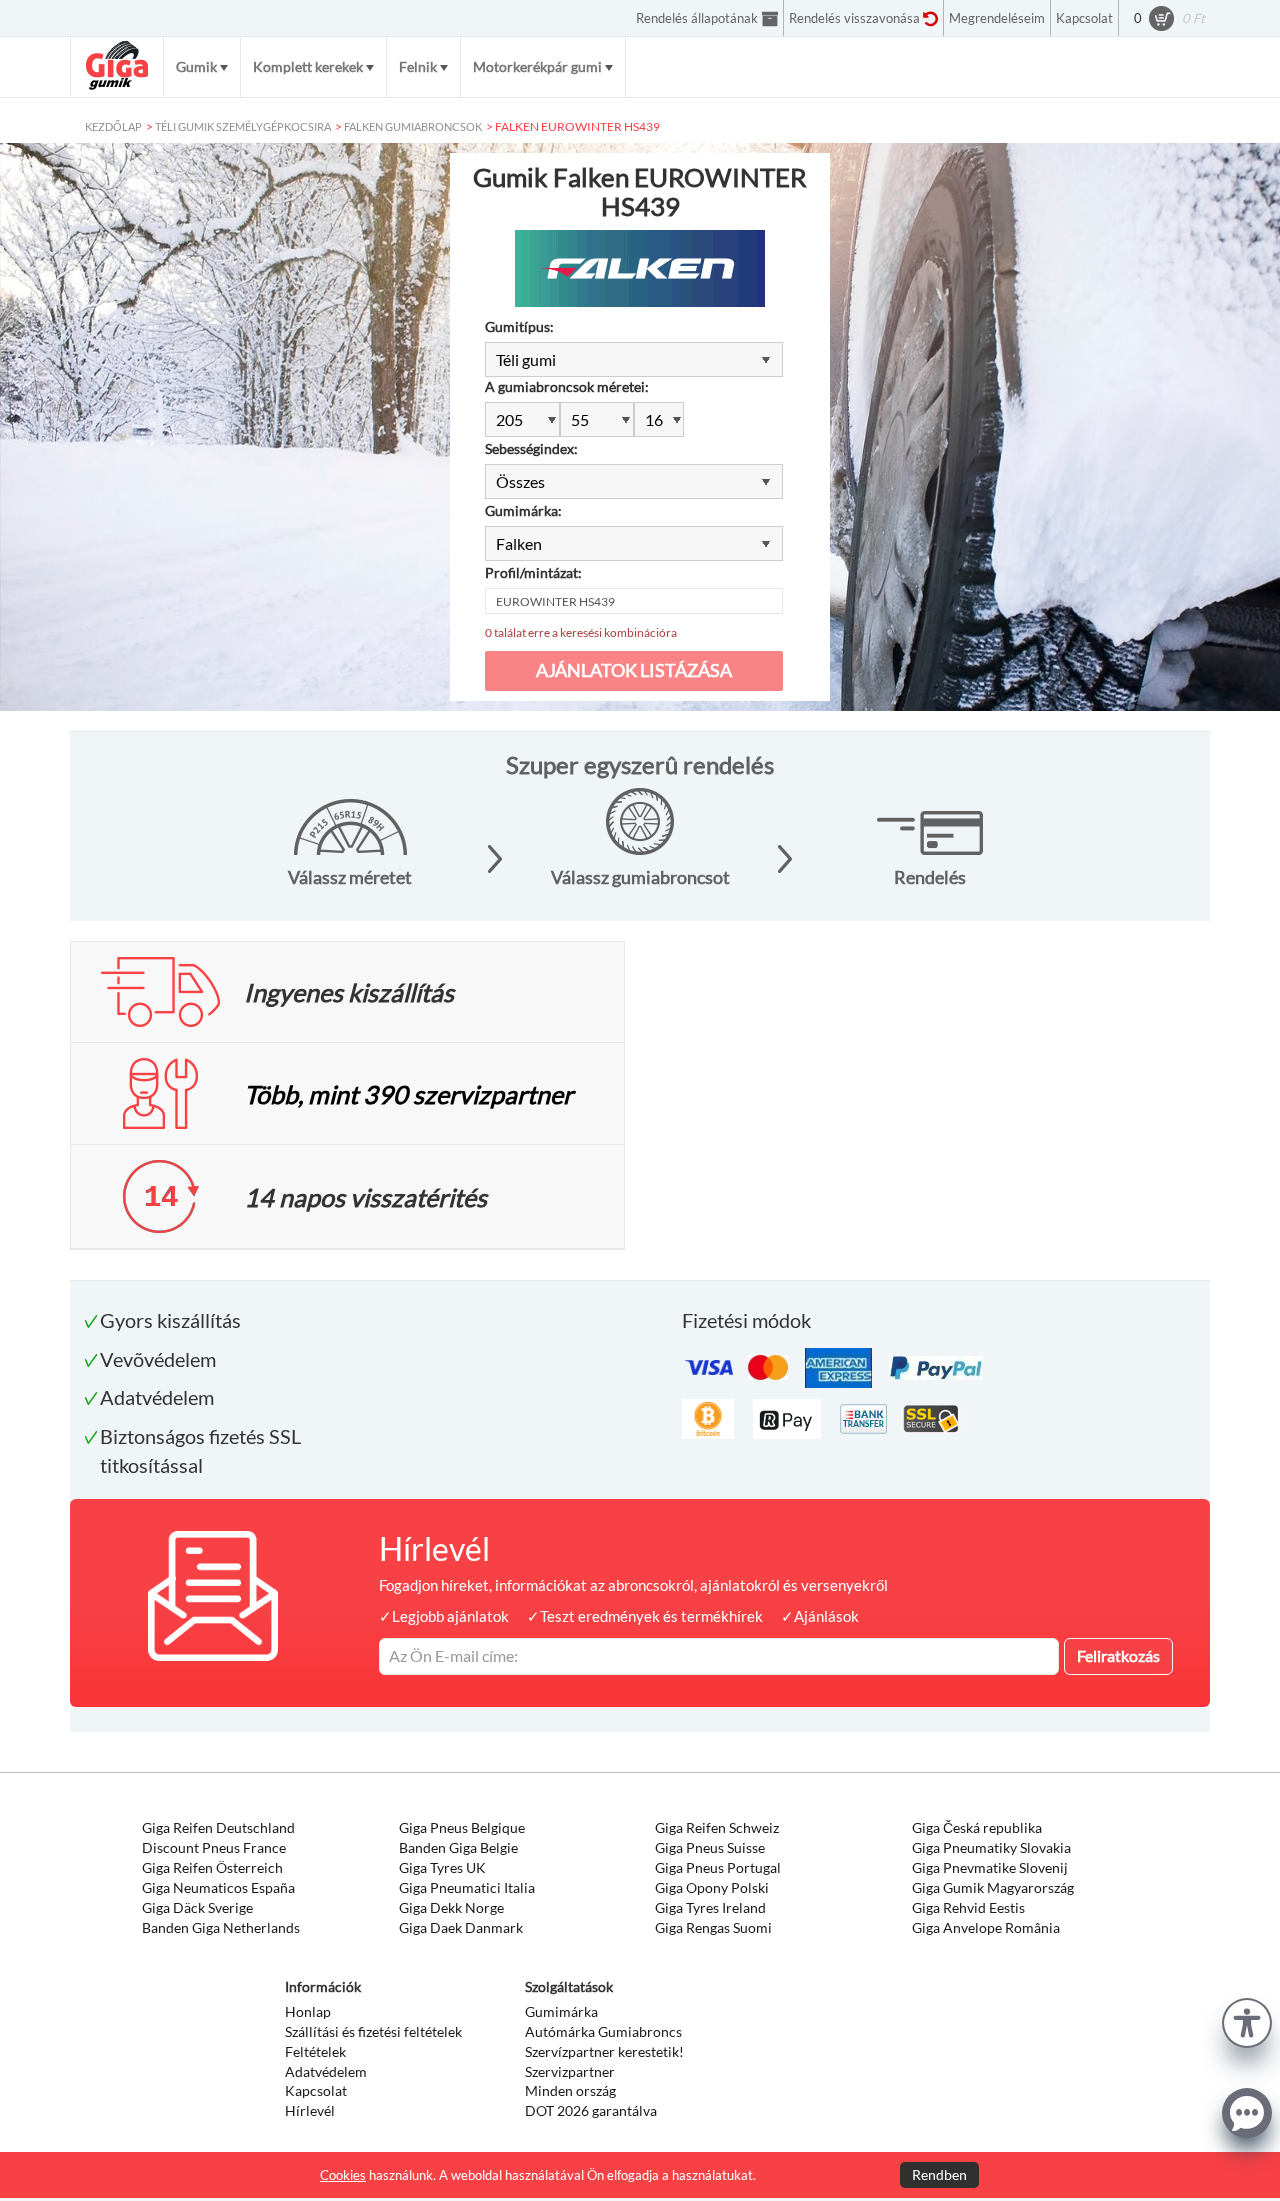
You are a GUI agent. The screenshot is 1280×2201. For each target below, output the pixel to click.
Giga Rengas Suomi (713, 1927)
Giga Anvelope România (986, 1927)
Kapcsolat (316, 2090)
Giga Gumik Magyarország (993, 1887)
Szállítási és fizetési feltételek (373, 2031)
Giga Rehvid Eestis (968, 1907)
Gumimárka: (523, 510)
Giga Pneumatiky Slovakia (991, 1847)
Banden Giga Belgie (458, 1847)
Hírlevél (310, 2110)
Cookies (343, 2175)
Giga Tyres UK (442, 1867)
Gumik (196, 66)
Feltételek (315, 2051)
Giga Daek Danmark (461, 1927)
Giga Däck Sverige (197, 1907)
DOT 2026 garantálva (591, 2110)
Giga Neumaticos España (218, 1887)
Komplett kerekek (308, 66)
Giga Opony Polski (712, 1887)
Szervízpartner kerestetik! (604, 2051)
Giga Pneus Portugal (718, 1867)
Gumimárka (561, 2011)
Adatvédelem (326, 2071)
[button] (1247, 2020)
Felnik (418, 66)
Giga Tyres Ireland (710, 1907)
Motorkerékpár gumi (537, 66)
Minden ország (570, 2090)
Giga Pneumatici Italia (467, 1887)
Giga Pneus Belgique (462, 1827)
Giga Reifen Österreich (212, 1867)
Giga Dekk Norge (451, 1907)
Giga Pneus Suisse (710, 1847)
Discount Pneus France (214, 1847)
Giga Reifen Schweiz (717, 1827)
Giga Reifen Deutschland (218, 1827)
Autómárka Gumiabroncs (603, 2031)
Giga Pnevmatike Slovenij (990, 1867)
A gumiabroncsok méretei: (567, 386)
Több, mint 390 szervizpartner (408, 1094)
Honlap (308, 2011)
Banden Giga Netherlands (221, 1927)
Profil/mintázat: (533, 572)
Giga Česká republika (977, 1827)
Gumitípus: (519, 326)
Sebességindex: (531, 448)
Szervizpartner (570, 2071)
